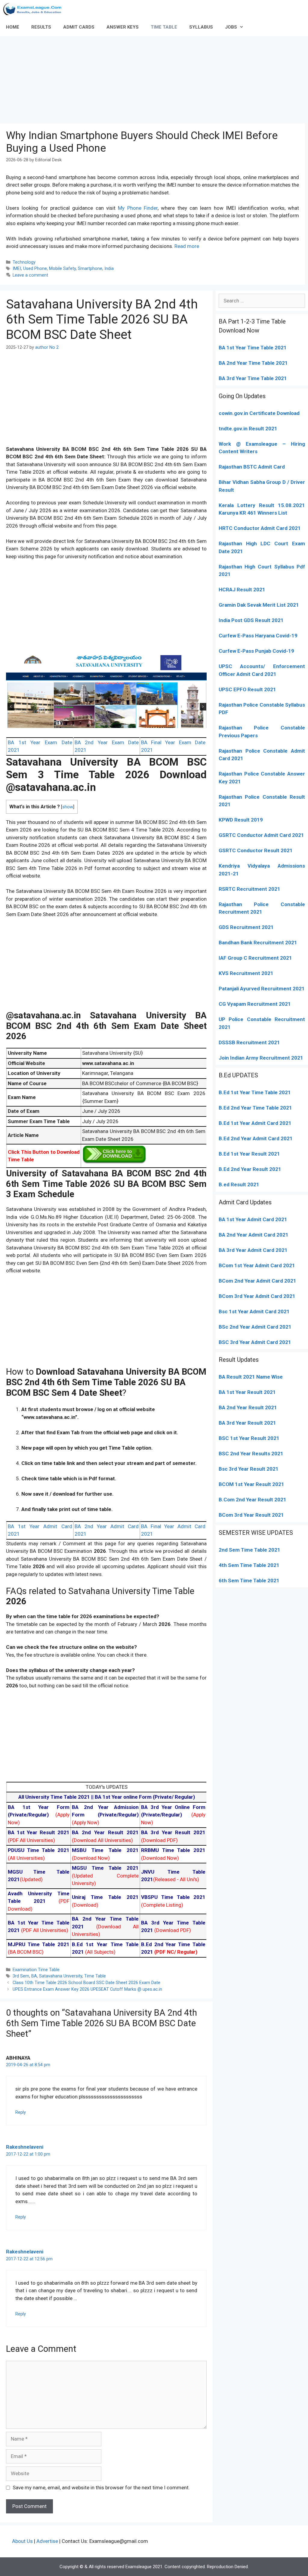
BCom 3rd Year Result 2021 (251, 1515)
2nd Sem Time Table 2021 (249, 1550)
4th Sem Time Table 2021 (249, 1565)
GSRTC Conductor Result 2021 (256, 850)
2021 (288, 1265)
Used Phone (35, 269)
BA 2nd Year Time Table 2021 (253, 363)
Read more (187, 246)
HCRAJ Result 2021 (242, 590)
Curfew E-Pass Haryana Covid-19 (258, 636)
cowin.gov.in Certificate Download (259, 413)
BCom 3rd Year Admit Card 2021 (257, 1296)
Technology (24, 262)
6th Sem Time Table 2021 (249, 1581)
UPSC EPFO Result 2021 (247, 689)
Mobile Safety (62, 269)
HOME (13, 27)
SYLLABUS (201, 27)
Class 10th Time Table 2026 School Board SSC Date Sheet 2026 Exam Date (86, 1983)
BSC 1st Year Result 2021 (249, 1438)
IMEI (17, 269)
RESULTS (41, 27)
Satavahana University (61, 1976)
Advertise (47, 2541)
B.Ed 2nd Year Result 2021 (250, 1169)
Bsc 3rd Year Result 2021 (249, 1469)
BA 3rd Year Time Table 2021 (253, 378)
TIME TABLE (164, 27)
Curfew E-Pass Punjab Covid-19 (256, 651)
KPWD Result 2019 (241, 820)
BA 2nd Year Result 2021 (248, 1407)
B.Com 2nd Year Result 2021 (253, 1500)
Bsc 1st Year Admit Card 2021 (254, 1311)
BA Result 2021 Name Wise (251, 1377)
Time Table (95, 1976)
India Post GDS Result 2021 (251, 620)
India (109, 269)
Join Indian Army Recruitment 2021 (261, 1058)
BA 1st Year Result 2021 (247, 1392)
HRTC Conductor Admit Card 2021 (260, 528)
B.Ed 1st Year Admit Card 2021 (255, 1123)
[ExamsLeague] (35, 9)
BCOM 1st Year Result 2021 (251, 1484)
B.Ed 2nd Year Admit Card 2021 (256, 1138)
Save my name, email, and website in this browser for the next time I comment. (101, 2488)
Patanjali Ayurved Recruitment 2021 (262, 989)
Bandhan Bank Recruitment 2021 (258, 943)
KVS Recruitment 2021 (246, 973)
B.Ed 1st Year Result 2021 (249, 1154)
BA (34, 1976)
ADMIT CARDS (79, 27)
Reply (21, 2112)
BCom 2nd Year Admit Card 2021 (257, 1281)
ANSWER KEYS (123, 27)
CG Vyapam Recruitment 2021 (255, 1004)
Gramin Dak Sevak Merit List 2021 (259, 605)
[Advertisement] (154, 78)
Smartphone (90, 269)
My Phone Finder (138, 208)
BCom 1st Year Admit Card (250, 1265)
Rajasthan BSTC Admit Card (252, 467)
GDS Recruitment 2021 (246, 927)
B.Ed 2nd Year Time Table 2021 (255, 1108)
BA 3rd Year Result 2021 (247, 1423)
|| (57, 1797)
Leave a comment (30, 275)
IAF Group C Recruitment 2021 (255, 958)
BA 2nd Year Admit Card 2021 (254, 1235)
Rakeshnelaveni (25, 2147)
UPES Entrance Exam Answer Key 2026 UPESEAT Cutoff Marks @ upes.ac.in (87, 1989)
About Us (22, 2541)
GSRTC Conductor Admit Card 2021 (261, 835)
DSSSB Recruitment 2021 (249, 1042)
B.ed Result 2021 (239, 1184)
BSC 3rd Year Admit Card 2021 (255, 1342)
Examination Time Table (36, 1970)
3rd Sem (21, 1976)
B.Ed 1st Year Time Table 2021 (255, 1092)
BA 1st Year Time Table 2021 (253, 348)
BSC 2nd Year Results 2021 (251, 1454)
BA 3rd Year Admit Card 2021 (253, 1250)
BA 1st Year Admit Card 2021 (253, 1219)
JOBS (231, 27)
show (68, 807)
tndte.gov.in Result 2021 (248, 429)
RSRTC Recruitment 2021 (249, 889)
